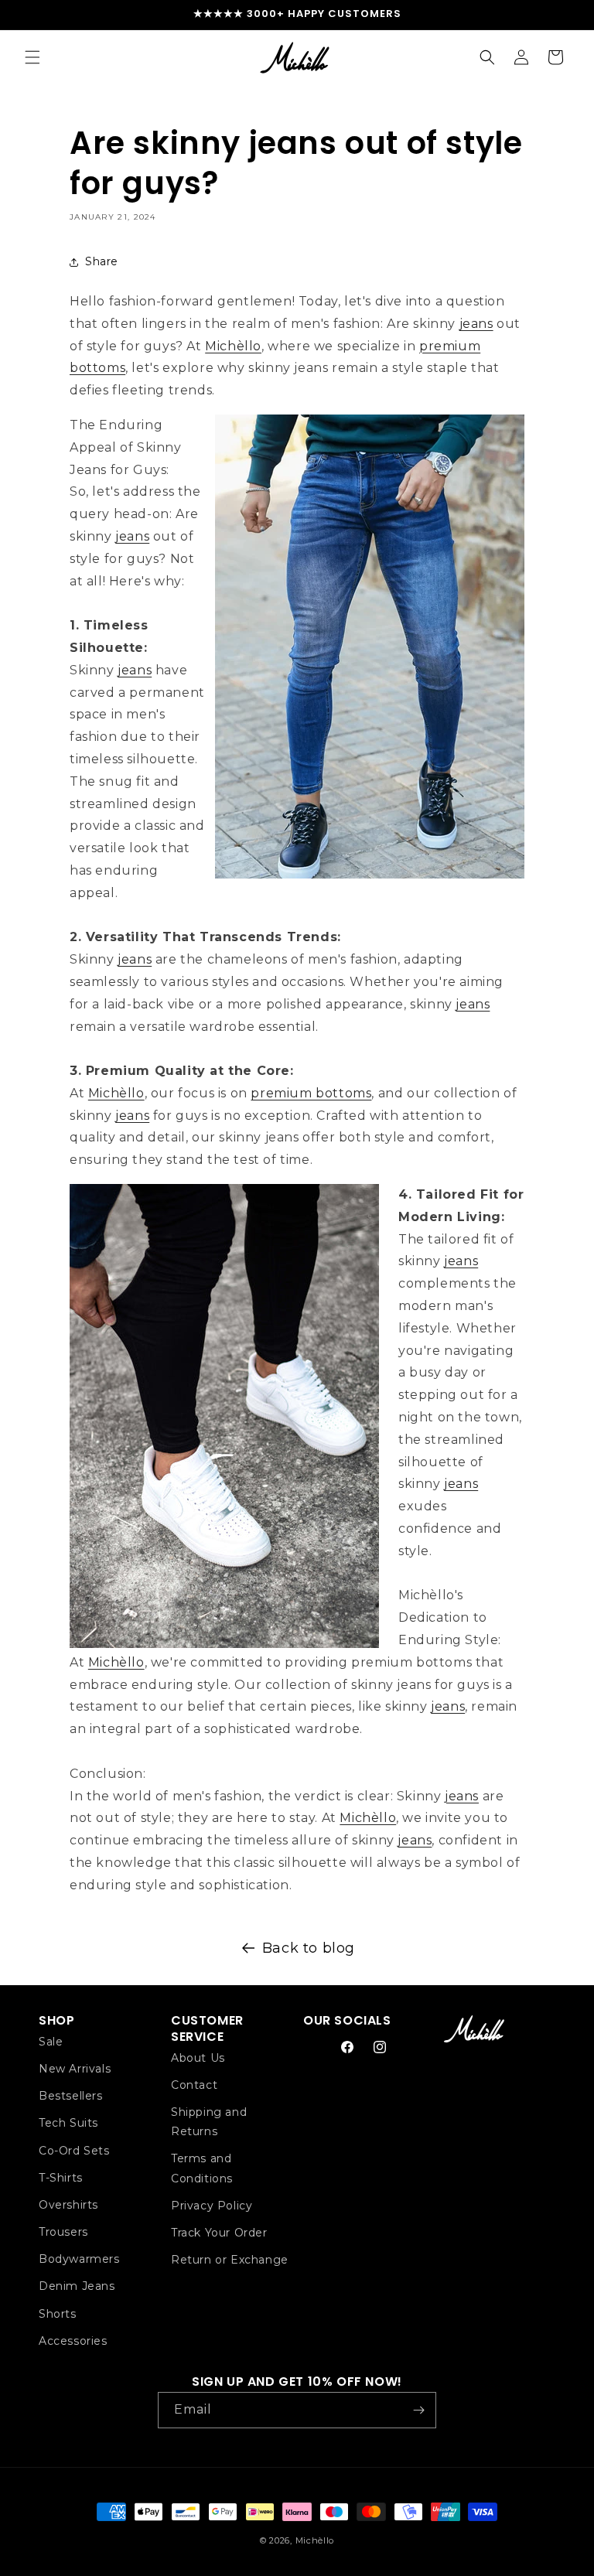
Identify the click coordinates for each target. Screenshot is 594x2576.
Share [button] (102, 261)
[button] (32, 57)
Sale (51, 2042)
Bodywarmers (79, 2259)
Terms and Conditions (202, 2168)
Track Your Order (219, 2233)
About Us (198, 2058)
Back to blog (309, 1948)
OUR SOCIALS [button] (347, 2021)
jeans (476, 324)
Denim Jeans (77, 2286)
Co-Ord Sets (74, 2151)
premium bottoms (311, 1093)
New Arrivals (75, 2069)
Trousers (63, 2232)
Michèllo (233, 346)
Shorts (58, 2314)
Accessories (73, 2341)
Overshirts (68, 2205)
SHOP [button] (56, 2021)
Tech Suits (68, 2123)
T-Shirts (61, 2178)
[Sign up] (418, 2410)
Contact (194, 2085)
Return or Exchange (230, 2260)
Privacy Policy (212, 2206)
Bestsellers (71, 2096)
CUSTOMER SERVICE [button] (207, 2029)
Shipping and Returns (209, 2122)
